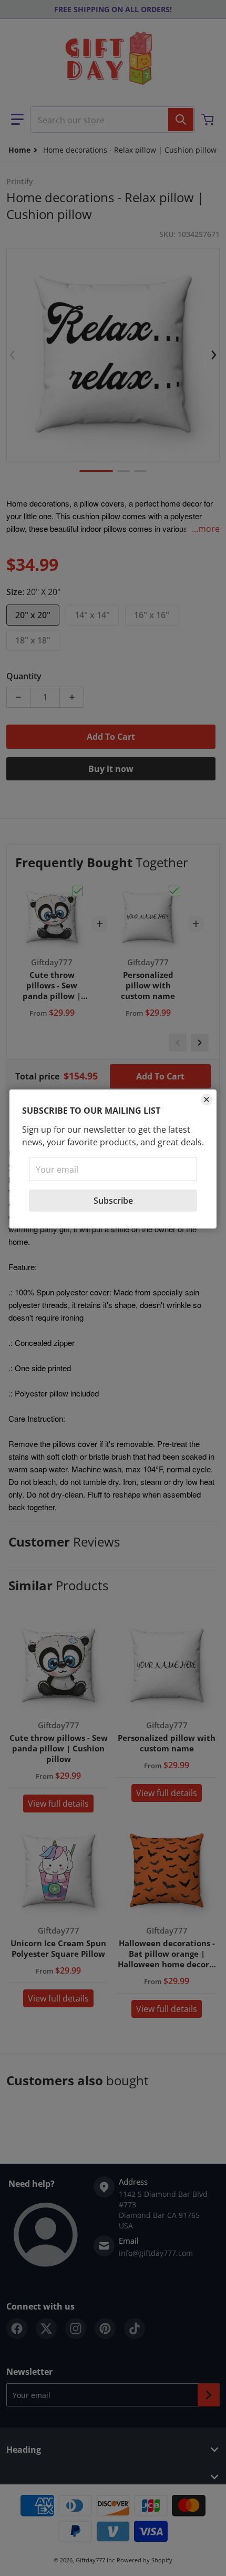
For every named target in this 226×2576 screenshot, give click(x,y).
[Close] (207, 1099)
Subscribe (113, 1201)
